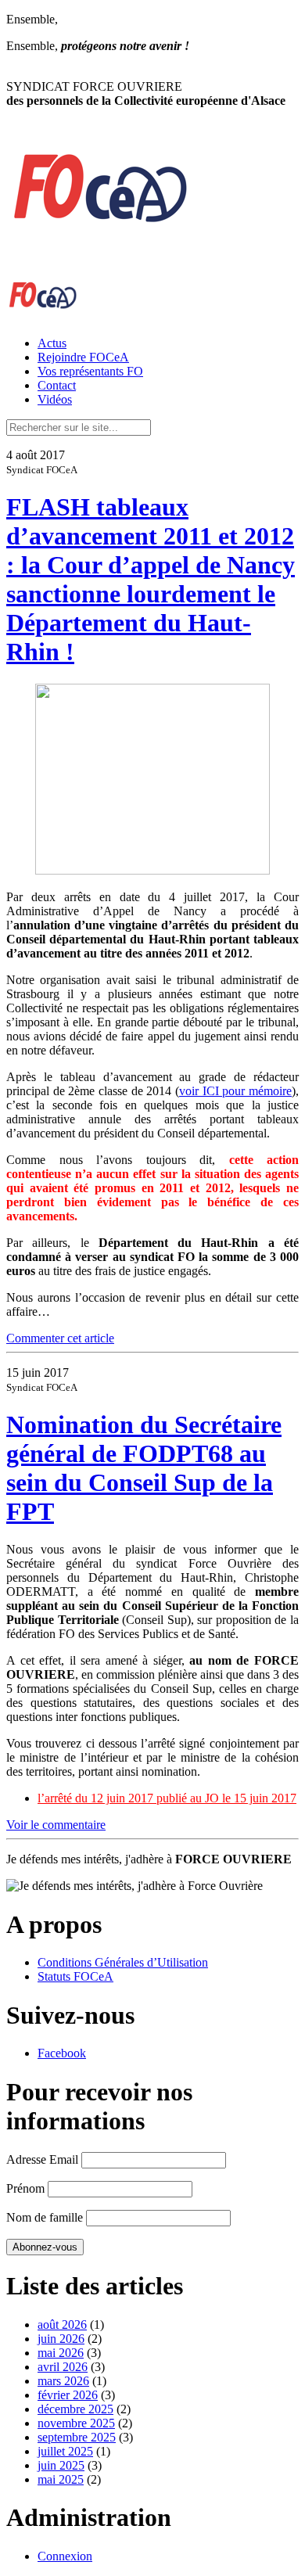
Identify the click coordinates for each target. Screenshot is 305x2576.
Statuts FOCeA (75, 1976)
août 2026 (62, 2325)
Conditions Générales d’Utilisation (123, 1962)
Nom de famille (45, 2217)
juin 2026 (61, 2339)
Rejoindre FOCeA (83, 357)
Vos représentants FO (90, 371)
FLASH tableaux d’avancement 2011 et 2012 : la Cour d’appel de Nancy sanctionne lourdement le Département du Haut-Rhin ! (151, 579)
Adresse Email (42, 2159)
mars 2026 (63, 2381)
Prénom (25, 2188)
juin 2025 (61, 2465)
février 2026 (68, 2395)
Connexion (65, 2556)
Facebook (62, 2053)
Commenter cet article (60, 1338)
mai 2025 (61, 2479)
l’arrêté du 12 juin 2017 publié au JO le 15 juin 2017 (167, 1798)
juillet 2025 (65, 2451)
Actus (52, 343)
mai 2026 (61, 2353)
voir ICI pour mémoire (235, 1091)
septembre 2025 (77, 2437)
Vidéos (55, 399)
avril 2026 (63, 2367)
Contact (57, 385)
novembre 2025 (76, 2423)
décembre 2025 (75, 2409)
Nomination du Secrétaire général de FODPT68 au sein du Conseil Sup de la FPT (144, 1468)
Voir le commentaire (56, 1825)
